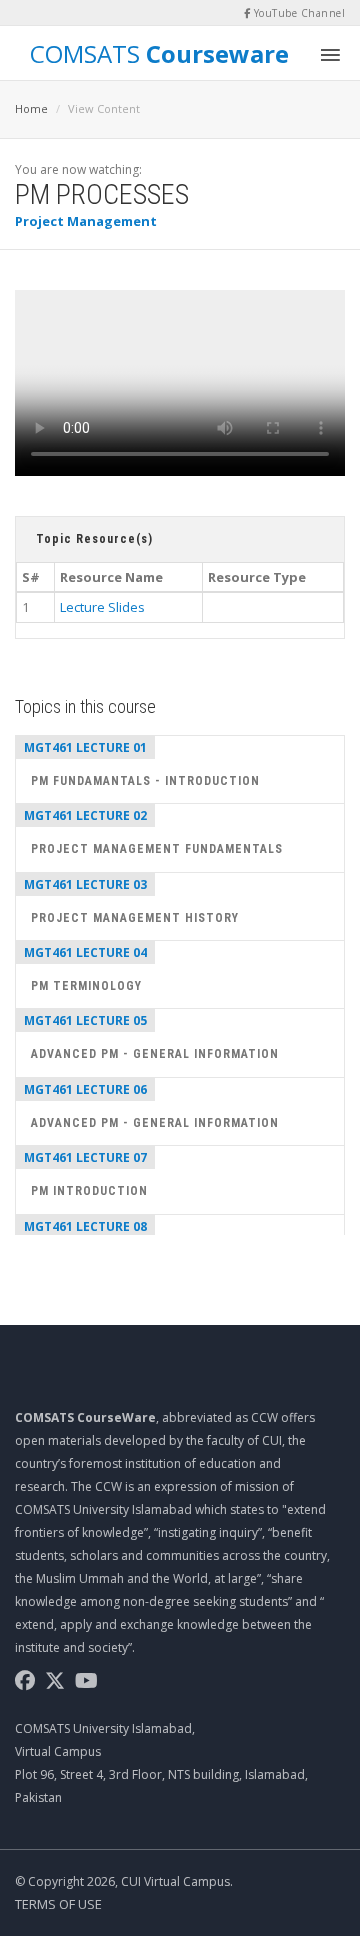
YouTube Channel (297, 13)
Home (31, 108)
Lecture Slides (102, 607)
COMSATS (159, 53)
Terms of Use (58, 1904)
